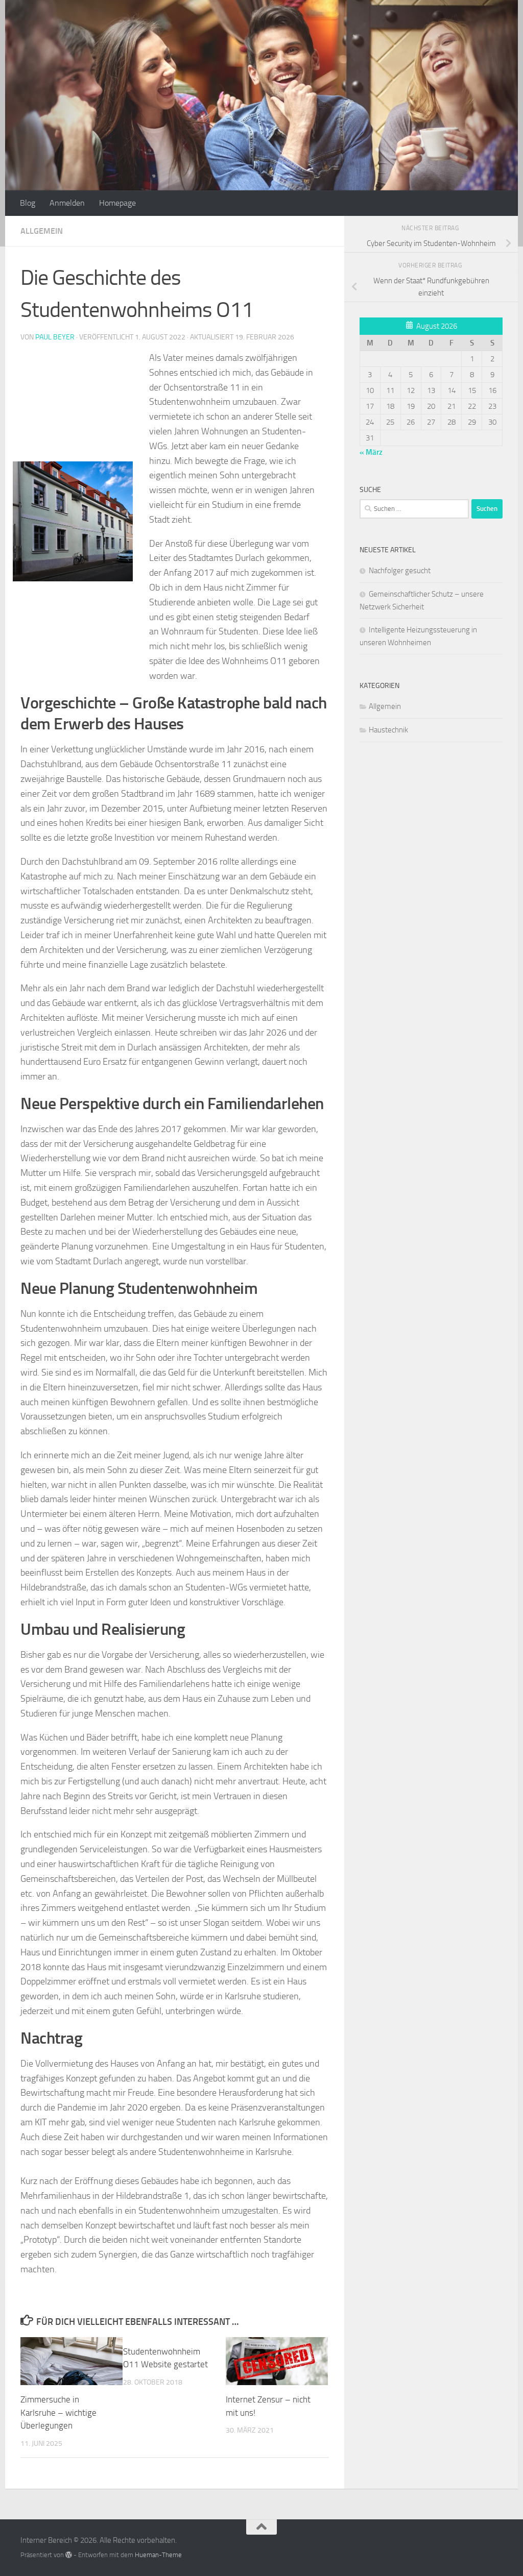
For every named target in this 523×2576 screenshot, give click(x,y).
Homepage (117, 203)
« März (371, 452)
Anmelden (67, 203)
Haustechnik (388, 730)
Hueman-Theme (158, 2555)
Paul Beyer (55, 337)
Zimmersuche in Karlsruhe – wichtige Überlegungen (58, 2412)
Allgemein (42, 231)
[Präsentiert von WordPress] (69, 2555)
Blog (28, 203)
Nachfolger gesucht (400, 571)
